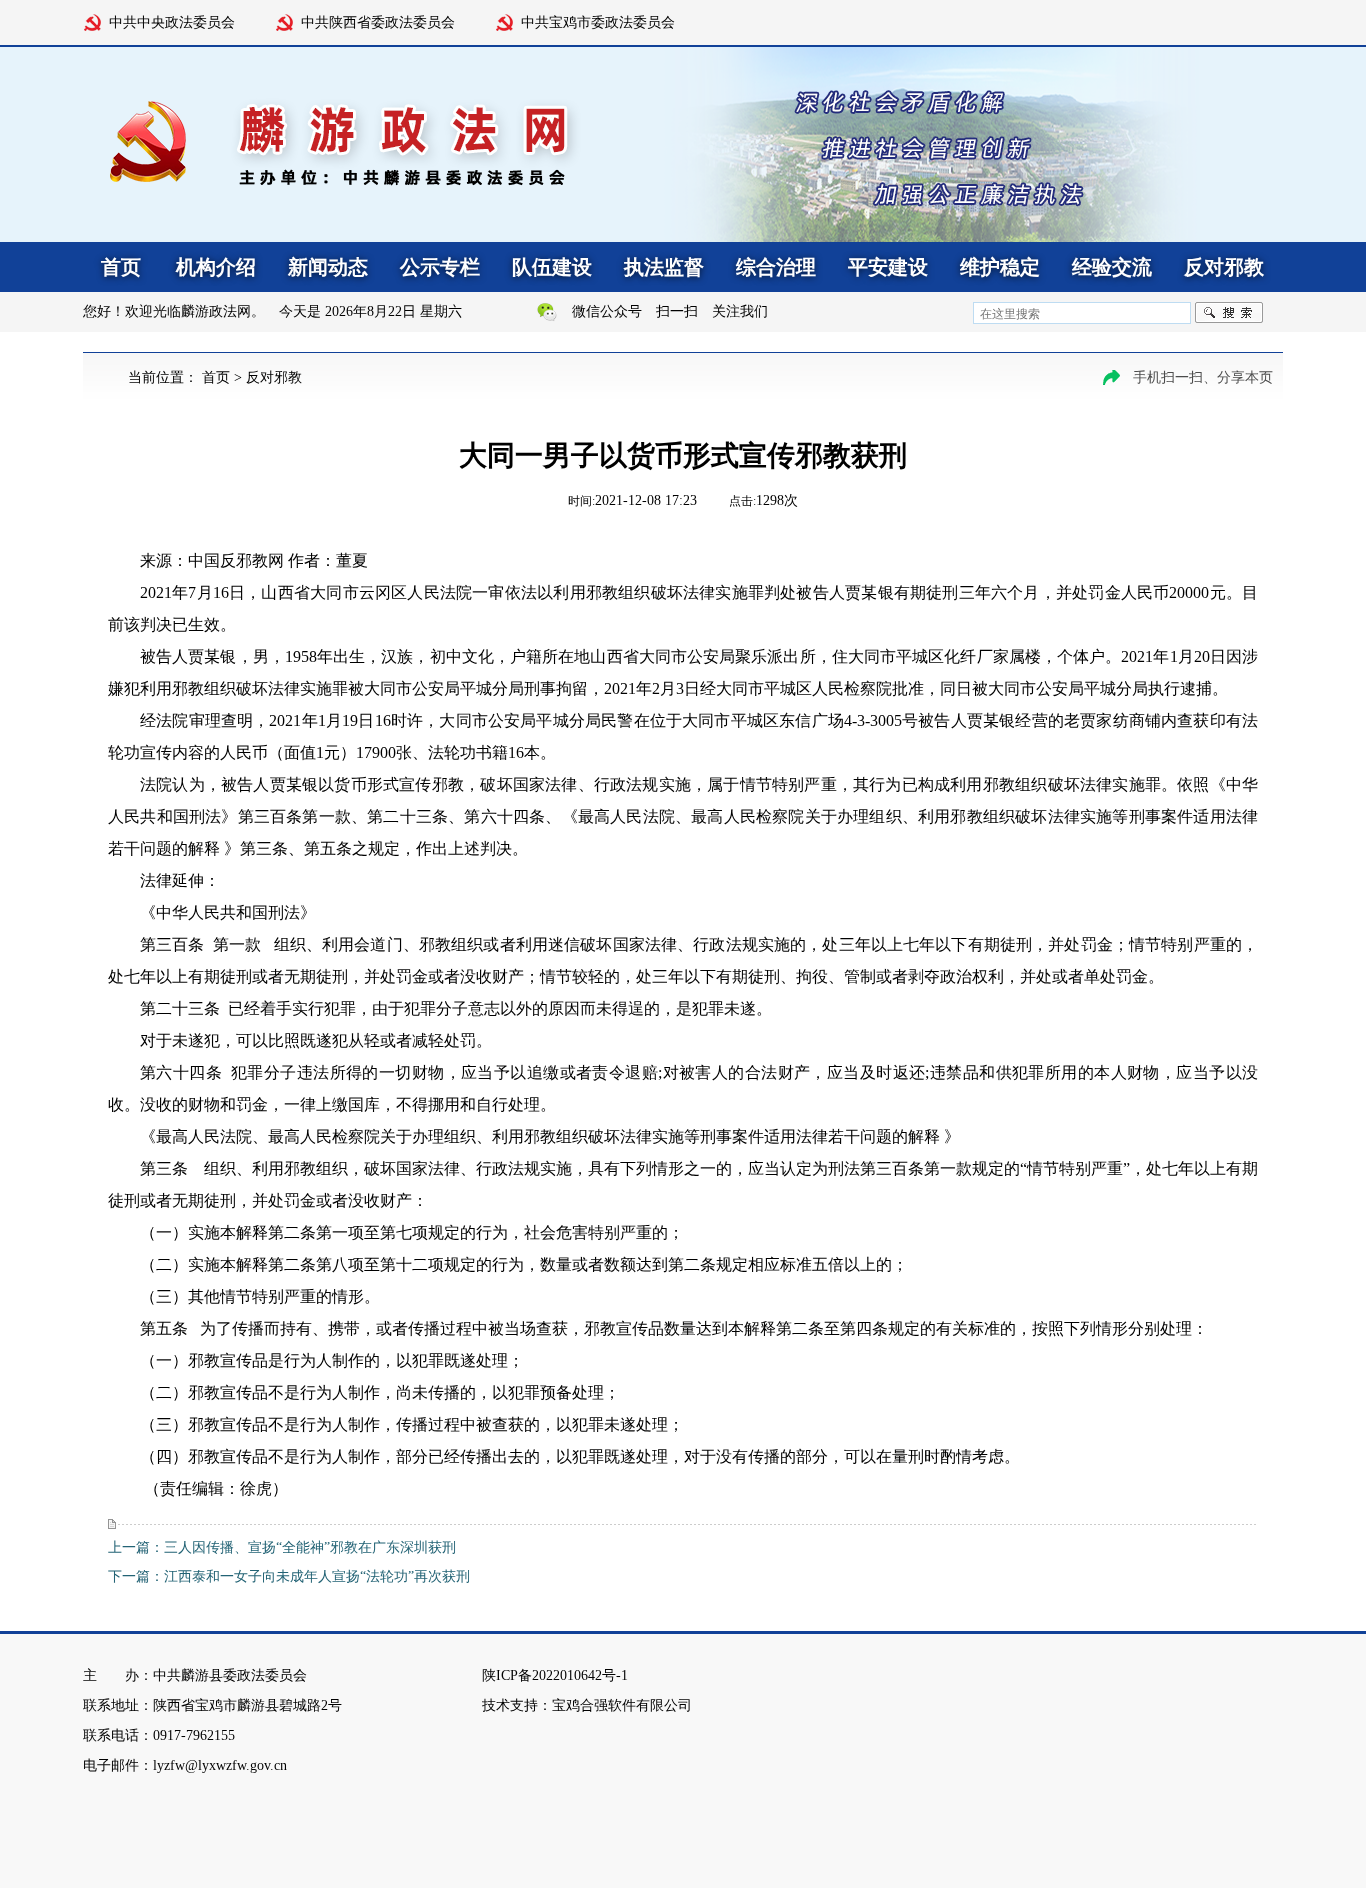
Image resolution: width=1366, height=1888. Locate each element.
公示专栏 (440, 267)
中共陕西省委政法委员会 (378, 22)
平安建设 (888, 267)
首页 (216, 377)
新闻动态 (328, 267)
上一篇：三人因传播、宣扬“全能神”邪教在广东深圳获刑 (282, 1547)
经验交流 (1112, 267)
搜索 (1229, 313)
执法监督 (664, 267)
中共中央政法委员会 (172, 22)
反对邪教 (1224, 267)
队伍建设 (552, 267)
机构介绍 (216, 267)
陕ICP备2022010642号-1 (555, 1675)
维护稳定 (1000, 267)
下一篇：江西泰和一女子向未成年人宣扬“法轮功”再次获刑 (289, 1576)
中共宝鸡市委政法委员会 (598, 22)
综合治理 (776, 267)
